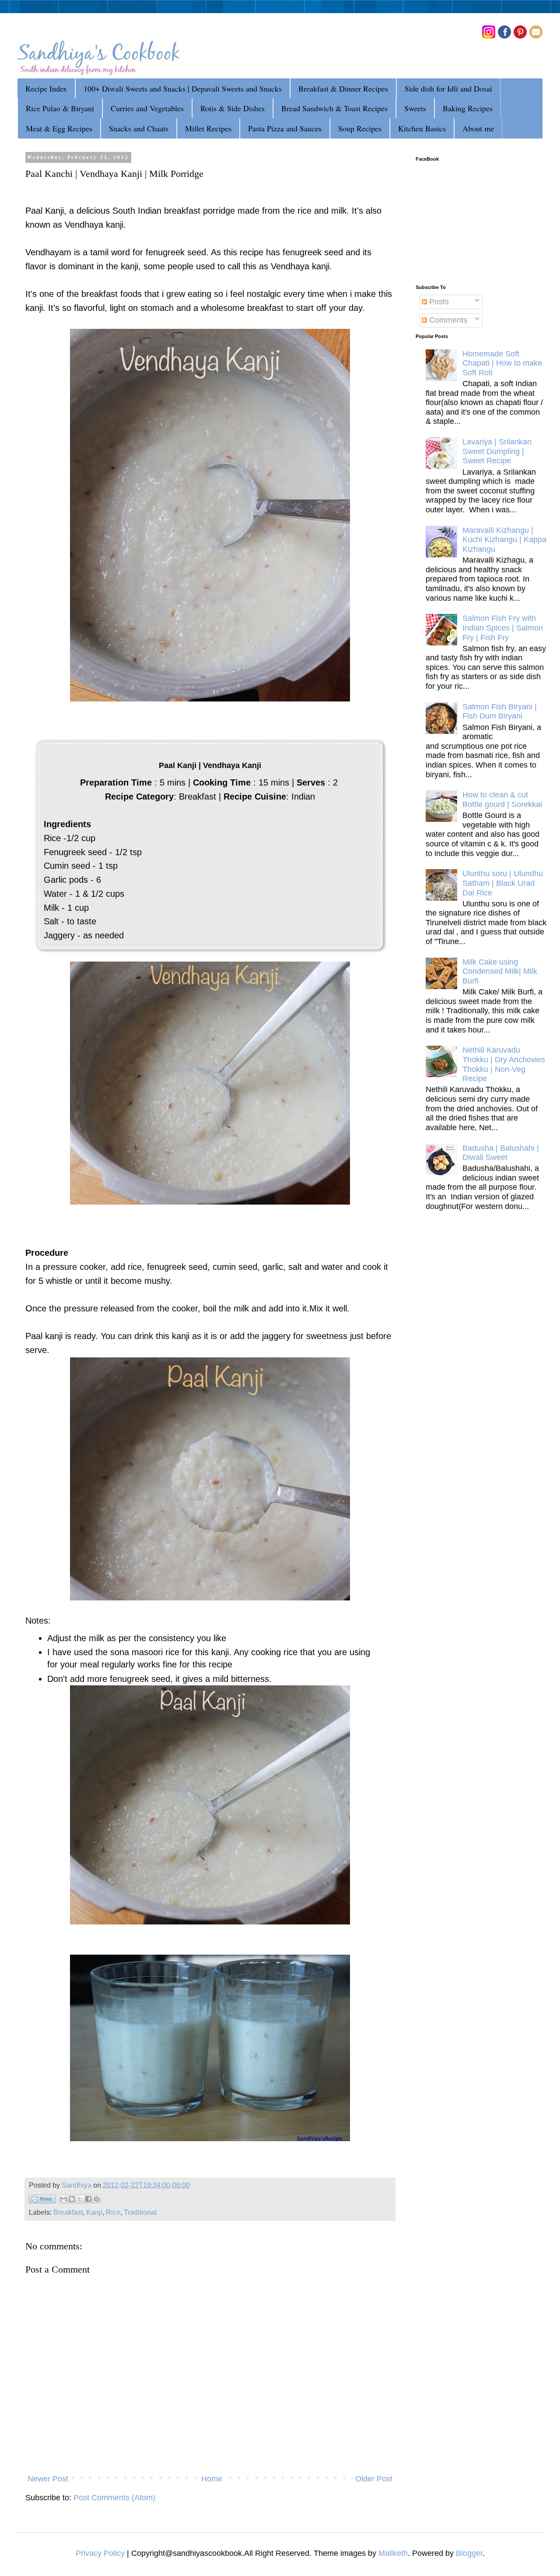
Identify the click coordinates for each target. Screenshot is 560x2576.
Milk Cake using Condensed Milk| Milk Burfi (500, 971)
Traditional (140, 2212)
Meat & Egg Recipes (59, 128)
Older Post (374, 2479)
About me (478, 128)
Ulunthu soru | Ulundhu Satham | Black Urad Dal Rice (503, 883)
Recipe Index (46, 88)
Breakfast (68, 2212)
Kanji (94, 2212)
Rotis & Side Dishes (233, 108)
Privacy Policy (100, 2553)
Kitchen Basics (422, 128)
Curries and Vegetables (147, 108)
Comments (447, 320)
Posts (438, 302)
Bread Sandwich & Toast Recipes (334, 108)
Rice (113, 2212)
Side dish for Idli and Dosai (448, 88)
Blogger (469, 2553)
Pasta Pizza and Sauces (285, 128)
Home (212, 2479)
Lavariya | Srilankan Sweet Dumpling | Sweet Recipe (497, 451)
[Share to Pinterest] (97, 2199)
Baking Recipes (468, 108)
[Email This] (63, 2199)
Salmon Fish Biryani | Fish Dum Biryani (500, 712)
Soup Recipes (360, 128)
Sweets (415, 108)
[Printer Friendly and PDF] (42, 2201)
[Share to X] (80, 2199)
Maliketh (393, 2553)
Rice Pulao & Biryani (60, 108)
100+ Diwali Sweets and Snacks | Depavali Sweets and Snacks (183, 88)
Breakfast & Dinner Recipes (343, 88)
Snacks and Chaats (139, 128)
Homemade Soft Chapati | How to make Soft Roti (502, 363)
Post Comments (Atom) (114, 2498)
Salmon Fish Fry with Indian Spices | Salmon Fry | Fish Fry (503, 628)
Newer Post (48, 2479)
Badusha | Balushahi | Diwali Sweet (501, 1153)
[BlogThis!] (72, 2199)
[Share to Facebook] (88, 2199)
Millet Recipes (208, 128)
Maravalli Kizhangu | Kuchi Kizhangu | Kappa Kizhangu (504, 540)
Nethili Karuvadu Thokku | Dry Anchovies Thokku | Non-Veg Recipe (504, 1064)
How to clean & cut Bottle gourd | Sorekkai (502, 800)
